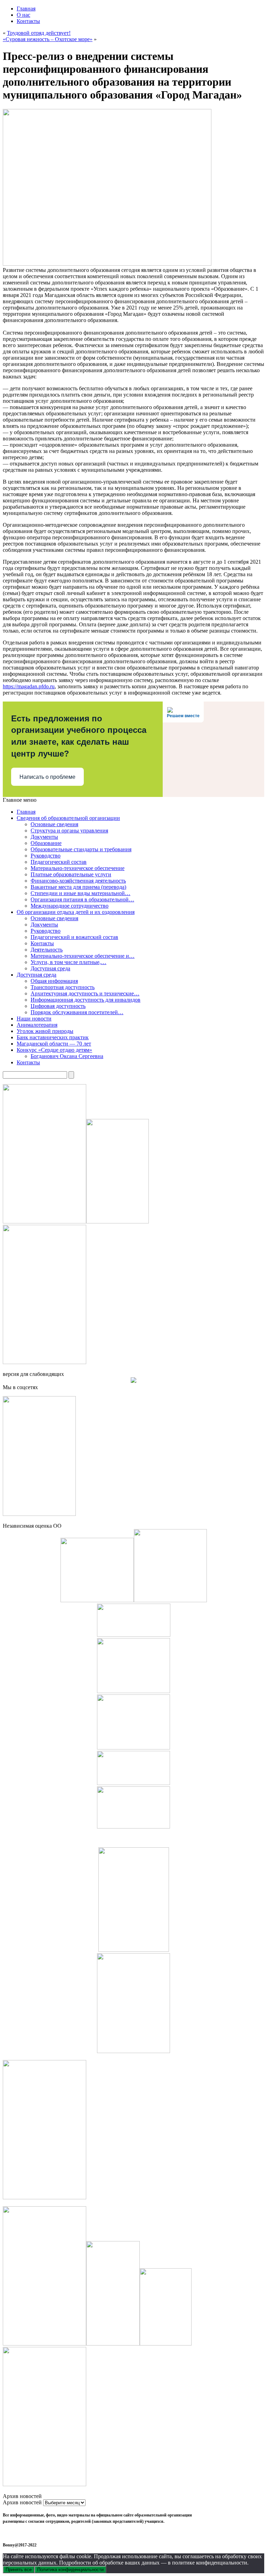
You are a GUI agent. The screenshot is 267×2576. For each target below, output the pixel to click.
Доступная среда (50, 968)
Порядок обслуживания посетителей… (77, 1012)
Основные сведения (54, 824)
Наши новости (34, 1019)
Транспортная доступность (63, 987)
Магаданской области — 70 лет (54, 1044)
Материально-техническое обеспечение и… (83, 956)
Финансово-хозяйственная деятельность (78, 881)
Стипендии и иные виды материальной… (80, 893)
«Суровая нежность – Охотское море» (48, 39)
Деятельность (47, 950)
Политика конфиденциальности (70, 2570)
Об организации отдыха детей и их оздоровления (76, 912)
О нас (23, 15)
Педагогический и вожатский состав (74, 937)
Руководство (46, 856)
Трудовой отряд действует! (39, 33)
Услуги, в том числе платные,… (68, 962)
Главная (26, 9)
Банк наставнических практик (53, 1037)
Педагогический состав (59, 862)
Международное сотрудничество (70, 906)
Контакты (28, 21)
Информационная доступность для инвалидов (86, 1000)
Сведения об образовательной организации (68, 818)
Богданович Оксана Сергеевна (67, 1056)
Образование (46, 843)
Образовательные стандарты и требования (81, 849)
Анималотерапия (37, 1025)
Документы (44, 837)
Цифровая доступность (58, 1006)
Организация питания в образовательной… (82, 899)
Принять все (19, 2570)
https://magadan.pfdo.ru (29, 686)
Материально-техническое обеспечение (78, 868)
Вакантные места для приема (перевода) (78, 887)
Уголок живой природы (45, 1031)
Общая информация (54, 981)
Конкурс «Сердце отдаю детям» (54, 1050)
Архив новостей (22, 2502)
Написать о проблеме (47, 777)
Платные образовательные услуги (71, 874)
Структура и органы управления (69, 831)
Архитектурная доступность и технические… (85, 993)
